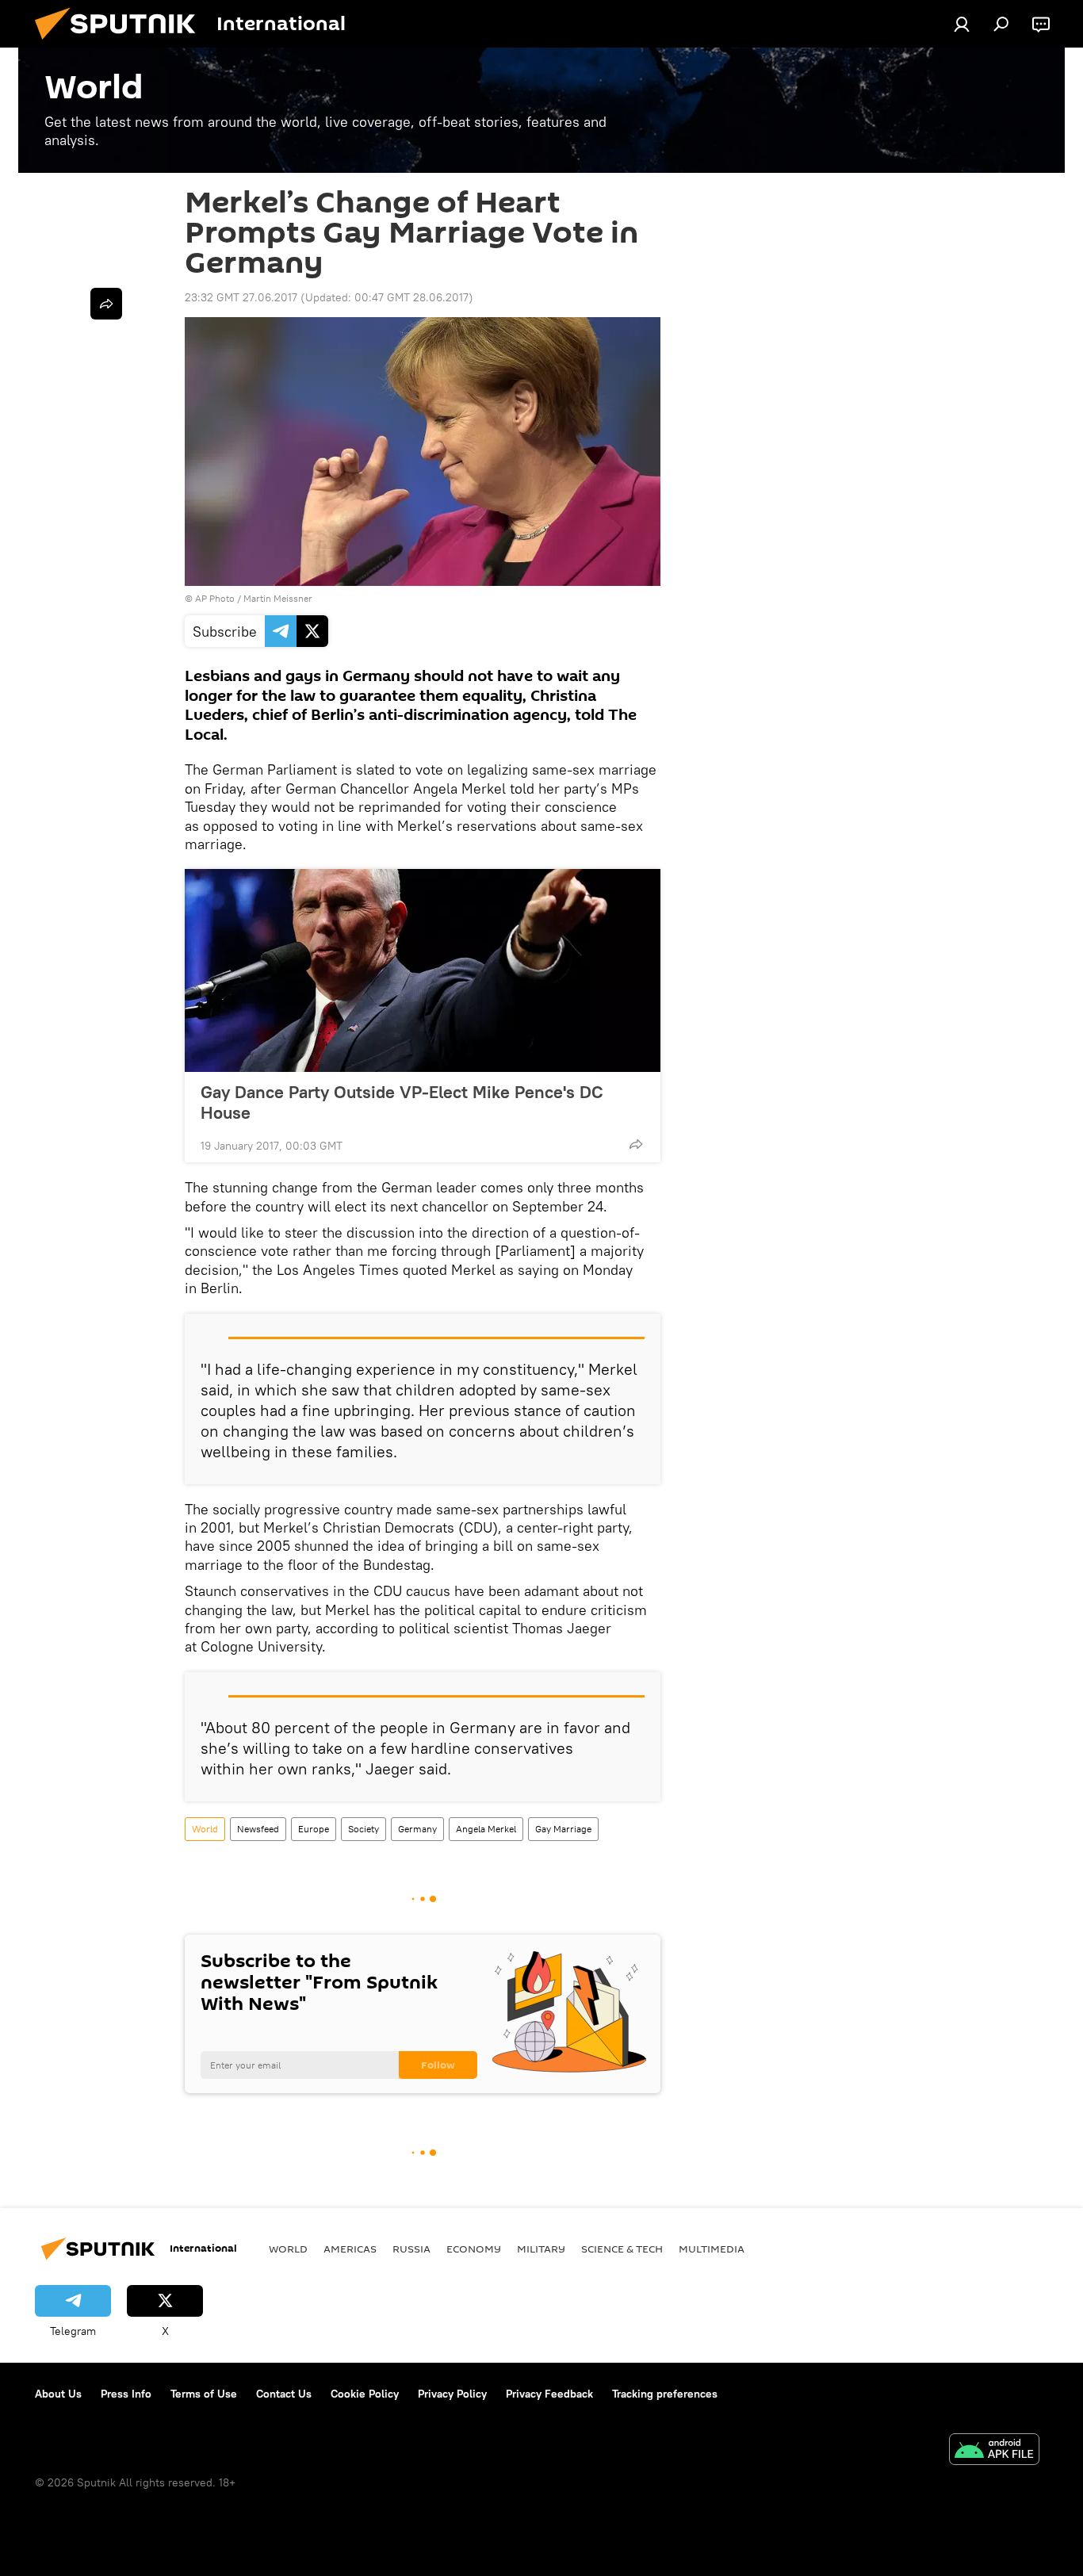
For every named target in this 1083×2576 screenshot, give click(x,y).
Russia (411, 2249)
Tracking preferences (665, 2394)
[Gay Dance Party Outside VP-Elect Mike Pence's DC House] (423, 970)
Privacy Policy (452, 2394)
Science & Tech (622, 2249)
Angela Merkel (486, 1829)
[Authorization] (962, 24)
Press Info (126, 2394)
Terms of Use (204, 2394)
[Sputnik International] (121, 44)
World (205, 1829)
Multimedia (712, 2249)
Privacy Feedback (549, 2394)
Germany (417, 1829)
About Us (58, 2394)
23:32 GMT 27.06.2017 (241, 297)
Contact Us (284, 2394)
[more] (636, 1144)
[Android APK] (994, 2451)
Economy (474, 2249)
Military (541, 2249)
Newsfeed (258, 1829)
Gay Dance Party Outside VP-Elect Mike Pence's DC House (402, 1102)
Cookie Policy (365, 2394)
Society (364, 1829)
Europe (314, 1829)
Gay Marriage (563, 1829)
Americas (350, 2249)
